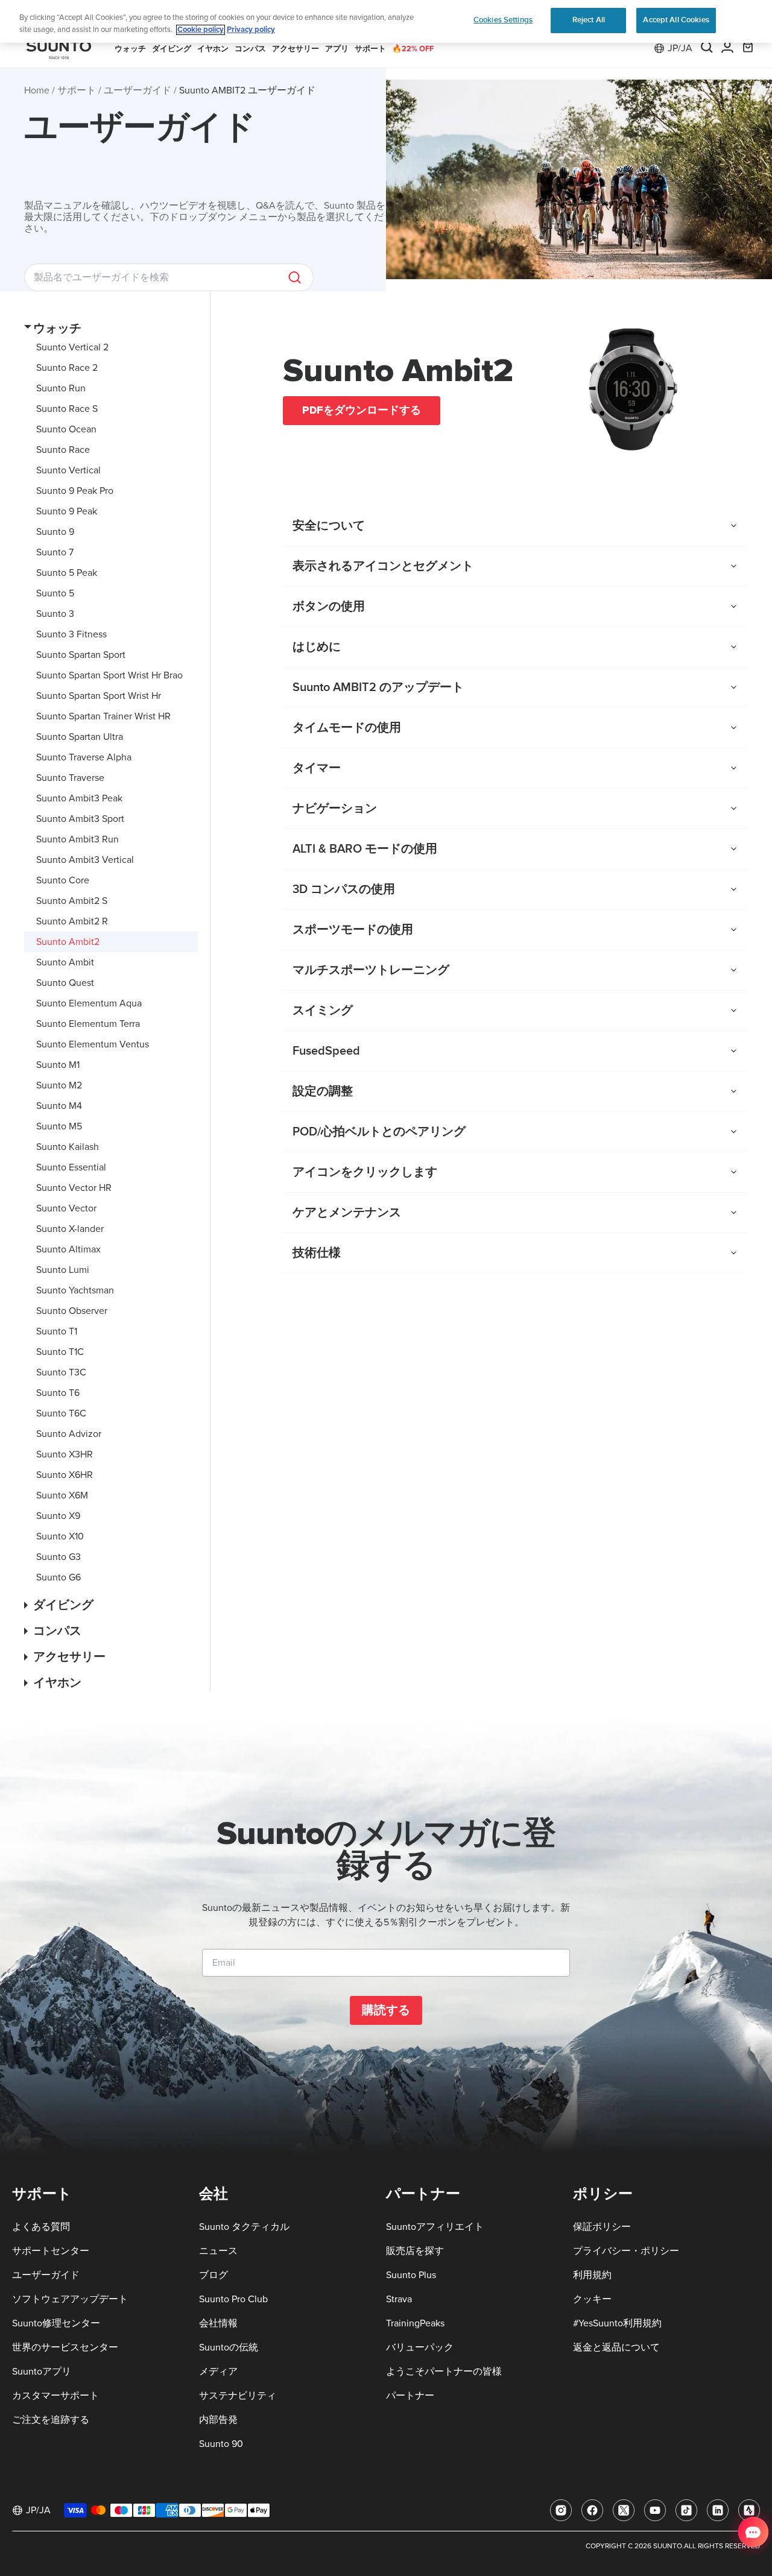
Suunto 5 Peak (67, 573)
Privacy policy (251, 30)
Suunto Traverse (70, 778)
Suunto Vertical (68, 470)
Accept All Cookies (676, 20)
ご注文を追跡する (51, 2420)
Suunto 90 (221, 2444)
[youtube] (655, 2510)
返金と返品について (616, 2347)
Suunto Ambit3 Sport (80, 819)
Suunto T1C (60, 1352)
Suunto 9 (55, 532)
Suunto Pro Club (233, 2299)
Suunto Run (61, 388)
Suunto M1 (58, 1065)
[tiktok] (686, 2510)
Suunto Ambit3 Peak (79, 798)
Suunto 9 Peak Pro (75, 491)
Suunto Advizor (69, 1434)
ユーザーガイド (138, 90)
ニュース (218, 2251)
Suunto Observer (72, 1311)
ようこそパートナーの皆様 (444, 2372)
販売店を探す (415, 2251)
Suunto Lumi (63, 1270)
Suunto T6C (61, 1413)
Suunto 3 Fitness (71, 634)
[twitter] (624, 2510)
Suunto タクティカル (244, 2227)
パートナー (410, 2396)
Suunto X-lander (70, 1229)
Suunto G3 (59, 1557)
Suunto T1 (57, 1331)
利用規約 (592, 2275)
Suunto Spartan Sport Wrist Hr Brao (109, 675)
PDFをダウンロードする (362, 410)
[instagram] (561, 2510)
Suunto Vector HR (74, 1188)
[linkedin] (718, 2510)
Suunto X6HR (65, 1475)
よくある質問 (41, 2227)
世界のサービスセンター (65, 2347)
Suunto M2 (59, 1085)
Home (37, 90)
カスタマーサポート (55, 2396)
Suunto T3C (61, 1372)
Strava (399, 2299)
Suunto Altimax (68, 1249)
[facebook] (592, 2510)
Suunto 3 (55, 614)
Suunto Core (63, 880)
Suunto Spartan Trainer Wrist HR (103, 716)
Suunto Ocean (66, 429)
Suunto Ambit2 (68, 942)
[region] (386, 21)
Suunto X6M (62, 1495)
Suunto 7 (55, 552)
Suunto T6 (58, 1393)
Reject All (589, 20)
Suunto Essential (71, 1167)
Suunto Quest (65, 983)
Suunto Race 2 (67, 368)
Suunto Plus (411, 2275)
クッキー (592, 2299)
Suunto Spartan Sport (81, 655)
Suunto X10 (60, 1536)
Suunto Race (63, 450)
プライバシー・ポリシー (626, 2251)
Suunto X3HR (65, 1454)
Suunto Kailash (68, 1147)
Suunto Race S (67, 409)
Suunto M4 (59, 1106)
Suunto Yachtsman (75, 1290)
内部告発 (218, 2420)
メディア (218, 2372)
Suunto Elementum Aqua (89, 1003)
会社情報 (218, 2323)
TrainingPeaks (415, 2323)
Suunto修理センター (56, 2323)
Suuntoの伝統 (229, 2347)
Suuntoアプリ (42, 2372)
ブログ (214, 2275)
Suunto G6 (59, 1577)
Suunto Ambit (65, 962)
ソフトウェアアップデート (70, 2299)
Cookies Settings (503, 20)
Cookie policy (201, 30)
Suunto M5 (59, 1126)
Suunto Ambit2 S (72, 901)
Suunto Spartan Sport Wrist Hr (99, 696)
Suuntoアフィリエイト (435, 2227)
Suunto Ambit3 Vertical (85, 860)
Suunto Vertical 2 (72, 347)
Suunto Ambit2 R (72, 921)
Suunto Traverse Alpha (84, 757)
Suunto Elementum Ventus (93, 1044)
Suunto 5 (55, 593)
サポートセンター (51, 2251)
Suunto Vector (66, 1208)
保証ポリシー (602, 2227)
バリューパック (420, 2347)
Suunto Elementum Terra (88, 1024)
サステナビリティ (238, 2396)
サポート (77, 90)
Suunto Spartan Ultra (80, 737)
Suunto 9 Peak (67, 511)
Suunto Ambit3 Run (78, 839)
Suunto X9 (58, 1516)
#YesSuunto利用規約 (617, 2323)
